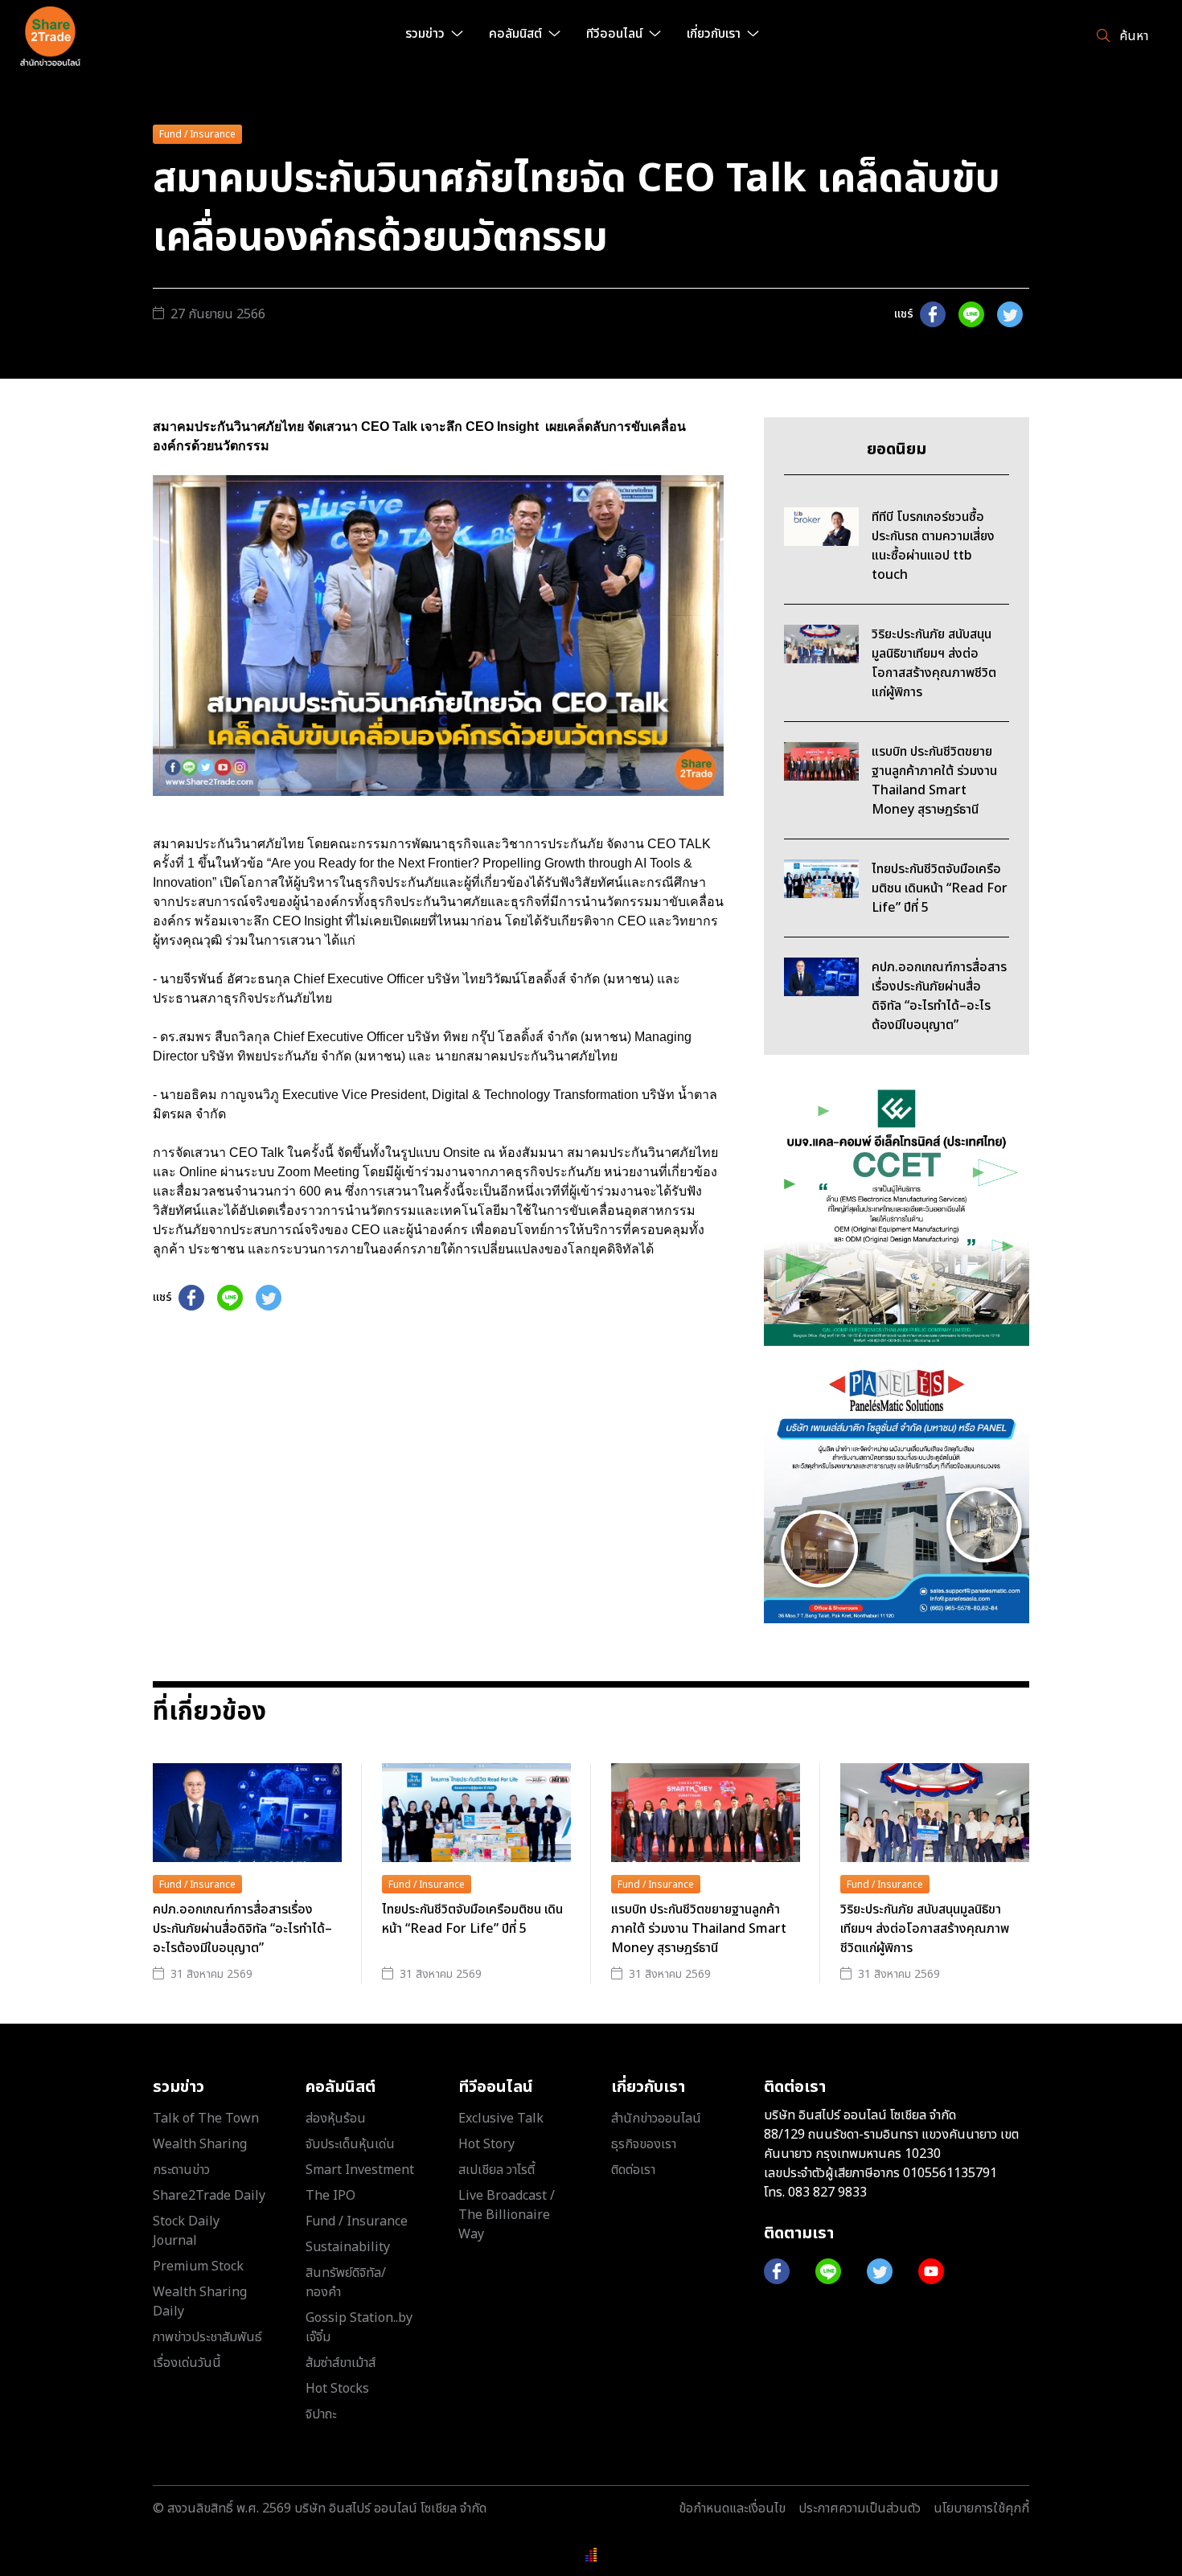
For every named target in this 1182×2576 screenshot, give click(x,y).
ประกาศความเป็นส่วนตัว (860, 2508)
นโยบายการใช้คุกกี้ (981, 2508)
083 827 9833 (827, 2192)
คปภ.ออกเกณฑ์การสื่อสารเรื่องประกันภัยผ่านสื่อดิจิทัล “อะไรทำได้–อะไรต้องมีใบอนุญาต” (242, 1929)
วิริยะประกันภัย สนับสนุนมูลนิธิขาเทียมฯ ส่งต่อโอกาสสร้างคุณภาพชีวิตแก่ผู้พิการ (925, 1929)
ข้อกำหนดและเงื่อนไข (732, 2508)
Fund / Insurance (197, 134)
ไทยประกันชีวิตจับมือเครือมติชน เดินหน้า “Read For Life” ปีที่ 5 (472, 1919)
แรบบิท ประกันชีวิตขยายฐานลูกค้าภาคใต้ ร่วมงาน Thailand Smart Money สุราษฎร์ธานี (699, 1929)
